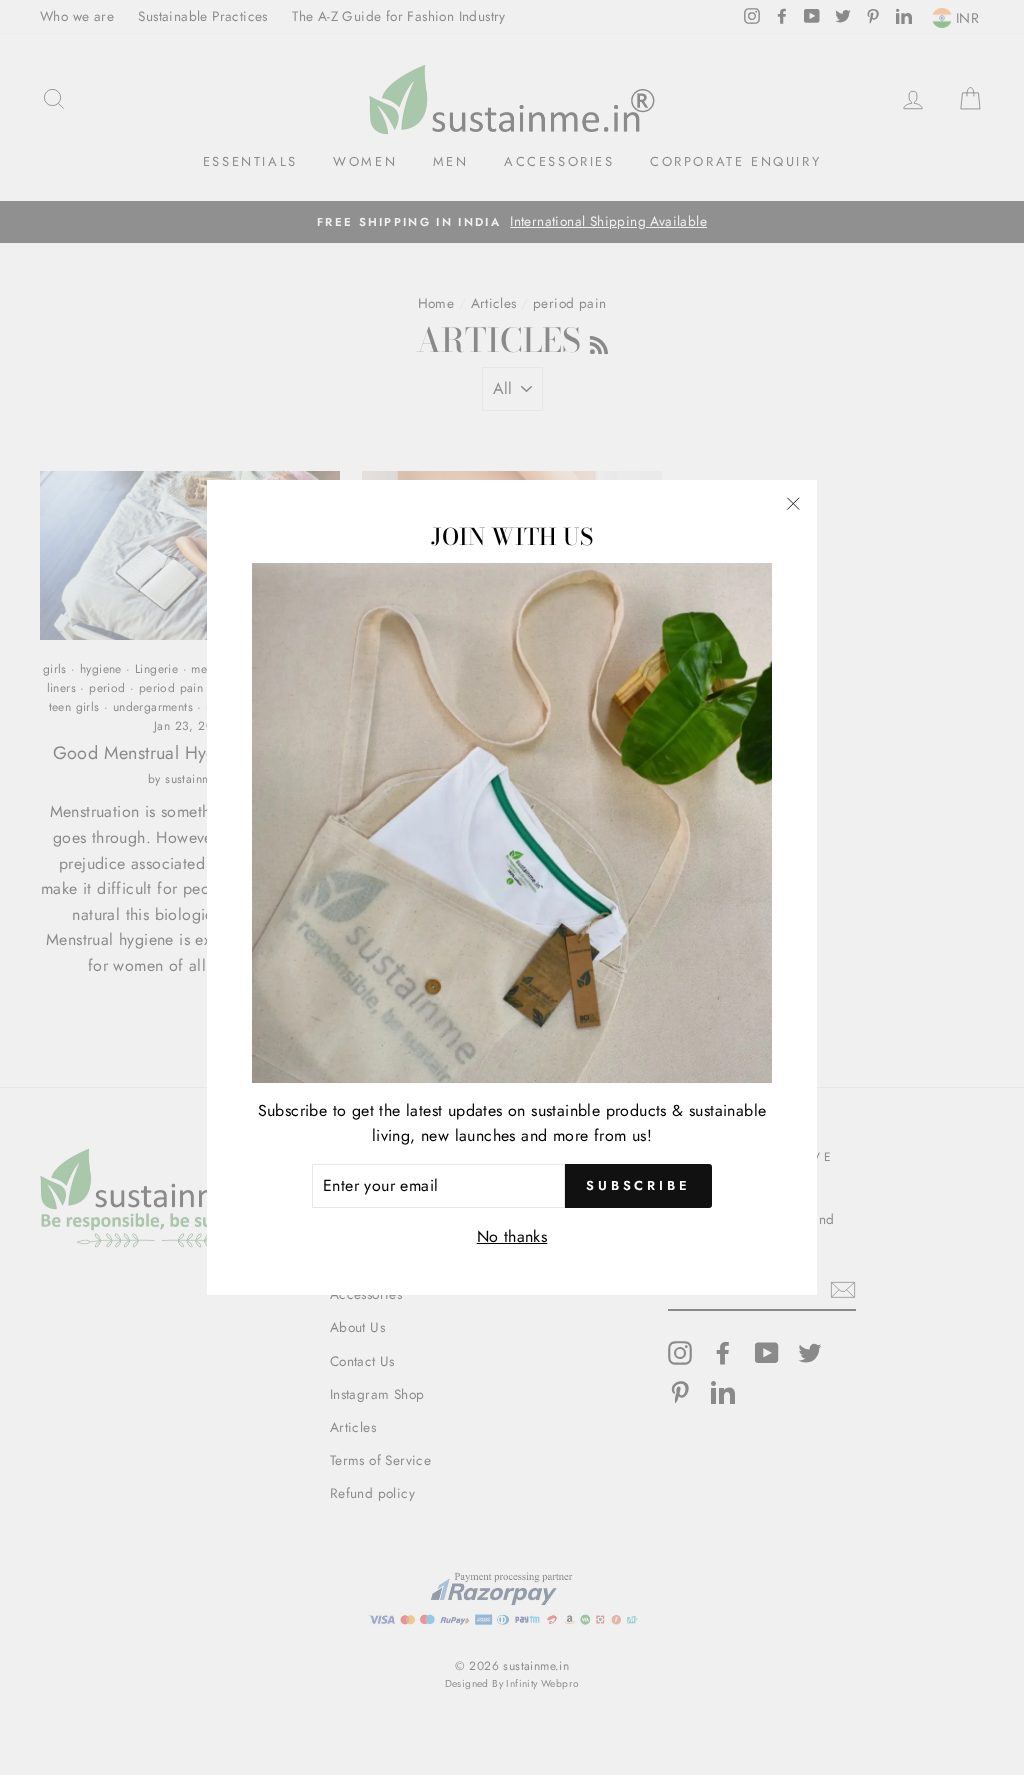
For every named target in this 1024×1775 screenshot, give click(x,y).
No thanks (512, 1236)
